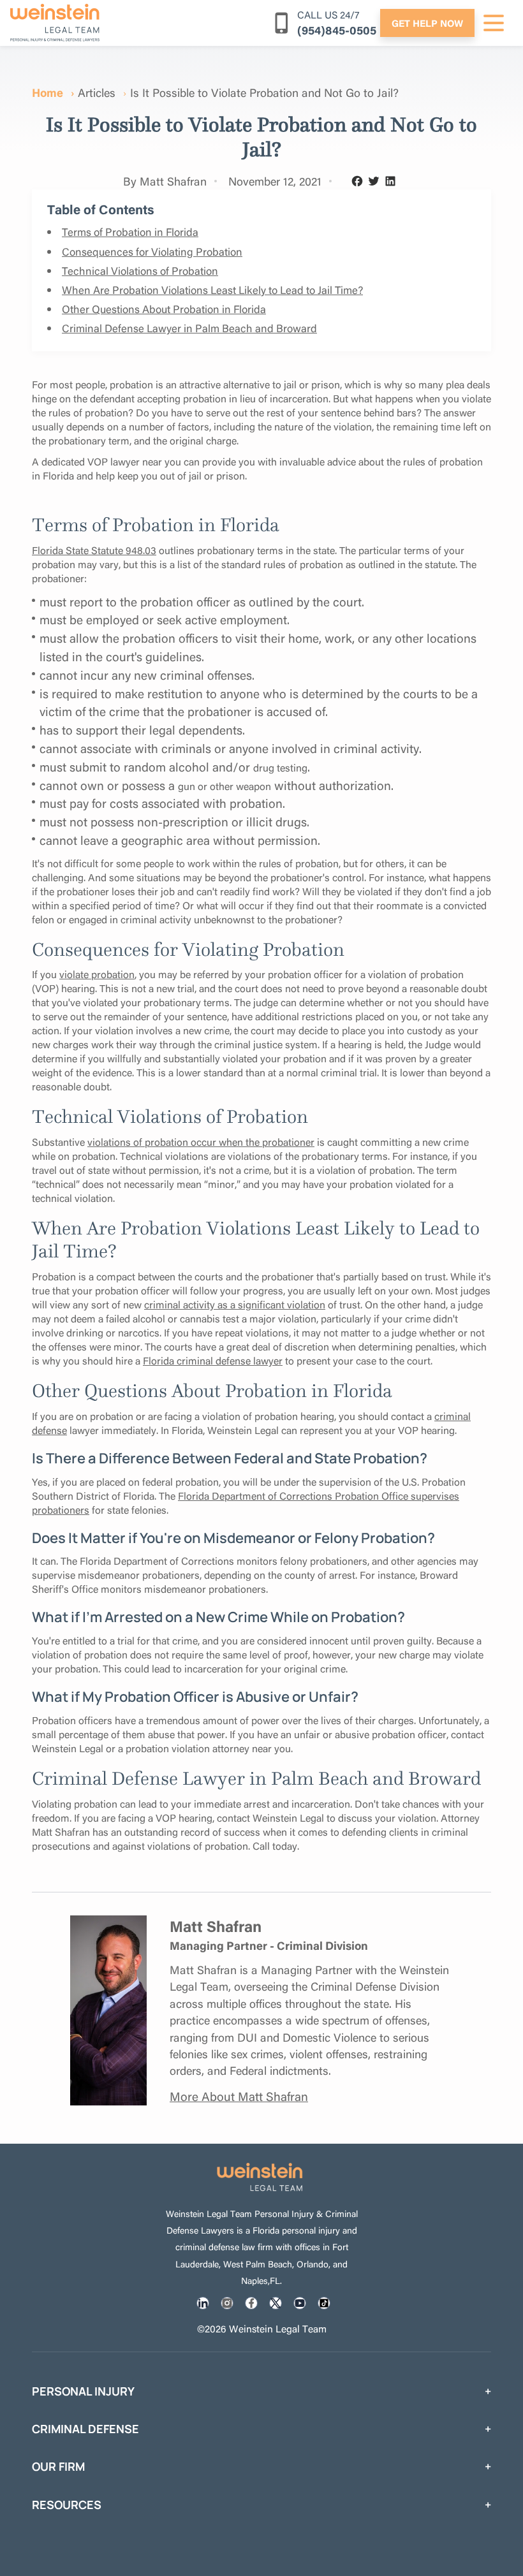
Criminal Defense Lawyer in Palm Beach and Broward (189, 328)
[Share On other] (324, 2303)
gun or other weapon (225, 786)
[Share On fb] (251, 2303)
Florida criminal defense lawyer (213, 1360)
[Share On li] (203, 2303)
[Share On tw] (276, 2303)
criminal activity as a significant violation (235, 1304)
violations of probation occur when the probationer (201, 1142)
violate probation (97, 974)
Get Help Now (427, 23)
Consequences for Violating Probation (152, 252)
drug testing (280, 768)
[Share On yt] (300, 2303)
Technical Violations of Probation (140, 271)
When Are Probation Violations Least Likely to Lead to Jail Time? (212, 290)
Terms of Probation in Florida (130, 232)
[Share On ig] (227, 2303)
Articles (97, 92)
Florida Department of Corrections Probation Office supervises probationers (246, 1503)
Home (48, 92)
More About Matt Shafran (239, 2096)
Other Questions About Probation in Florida (164, 309)
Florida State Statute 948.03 (94, 550)
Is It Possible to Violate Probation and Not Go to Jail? (264, 92)
